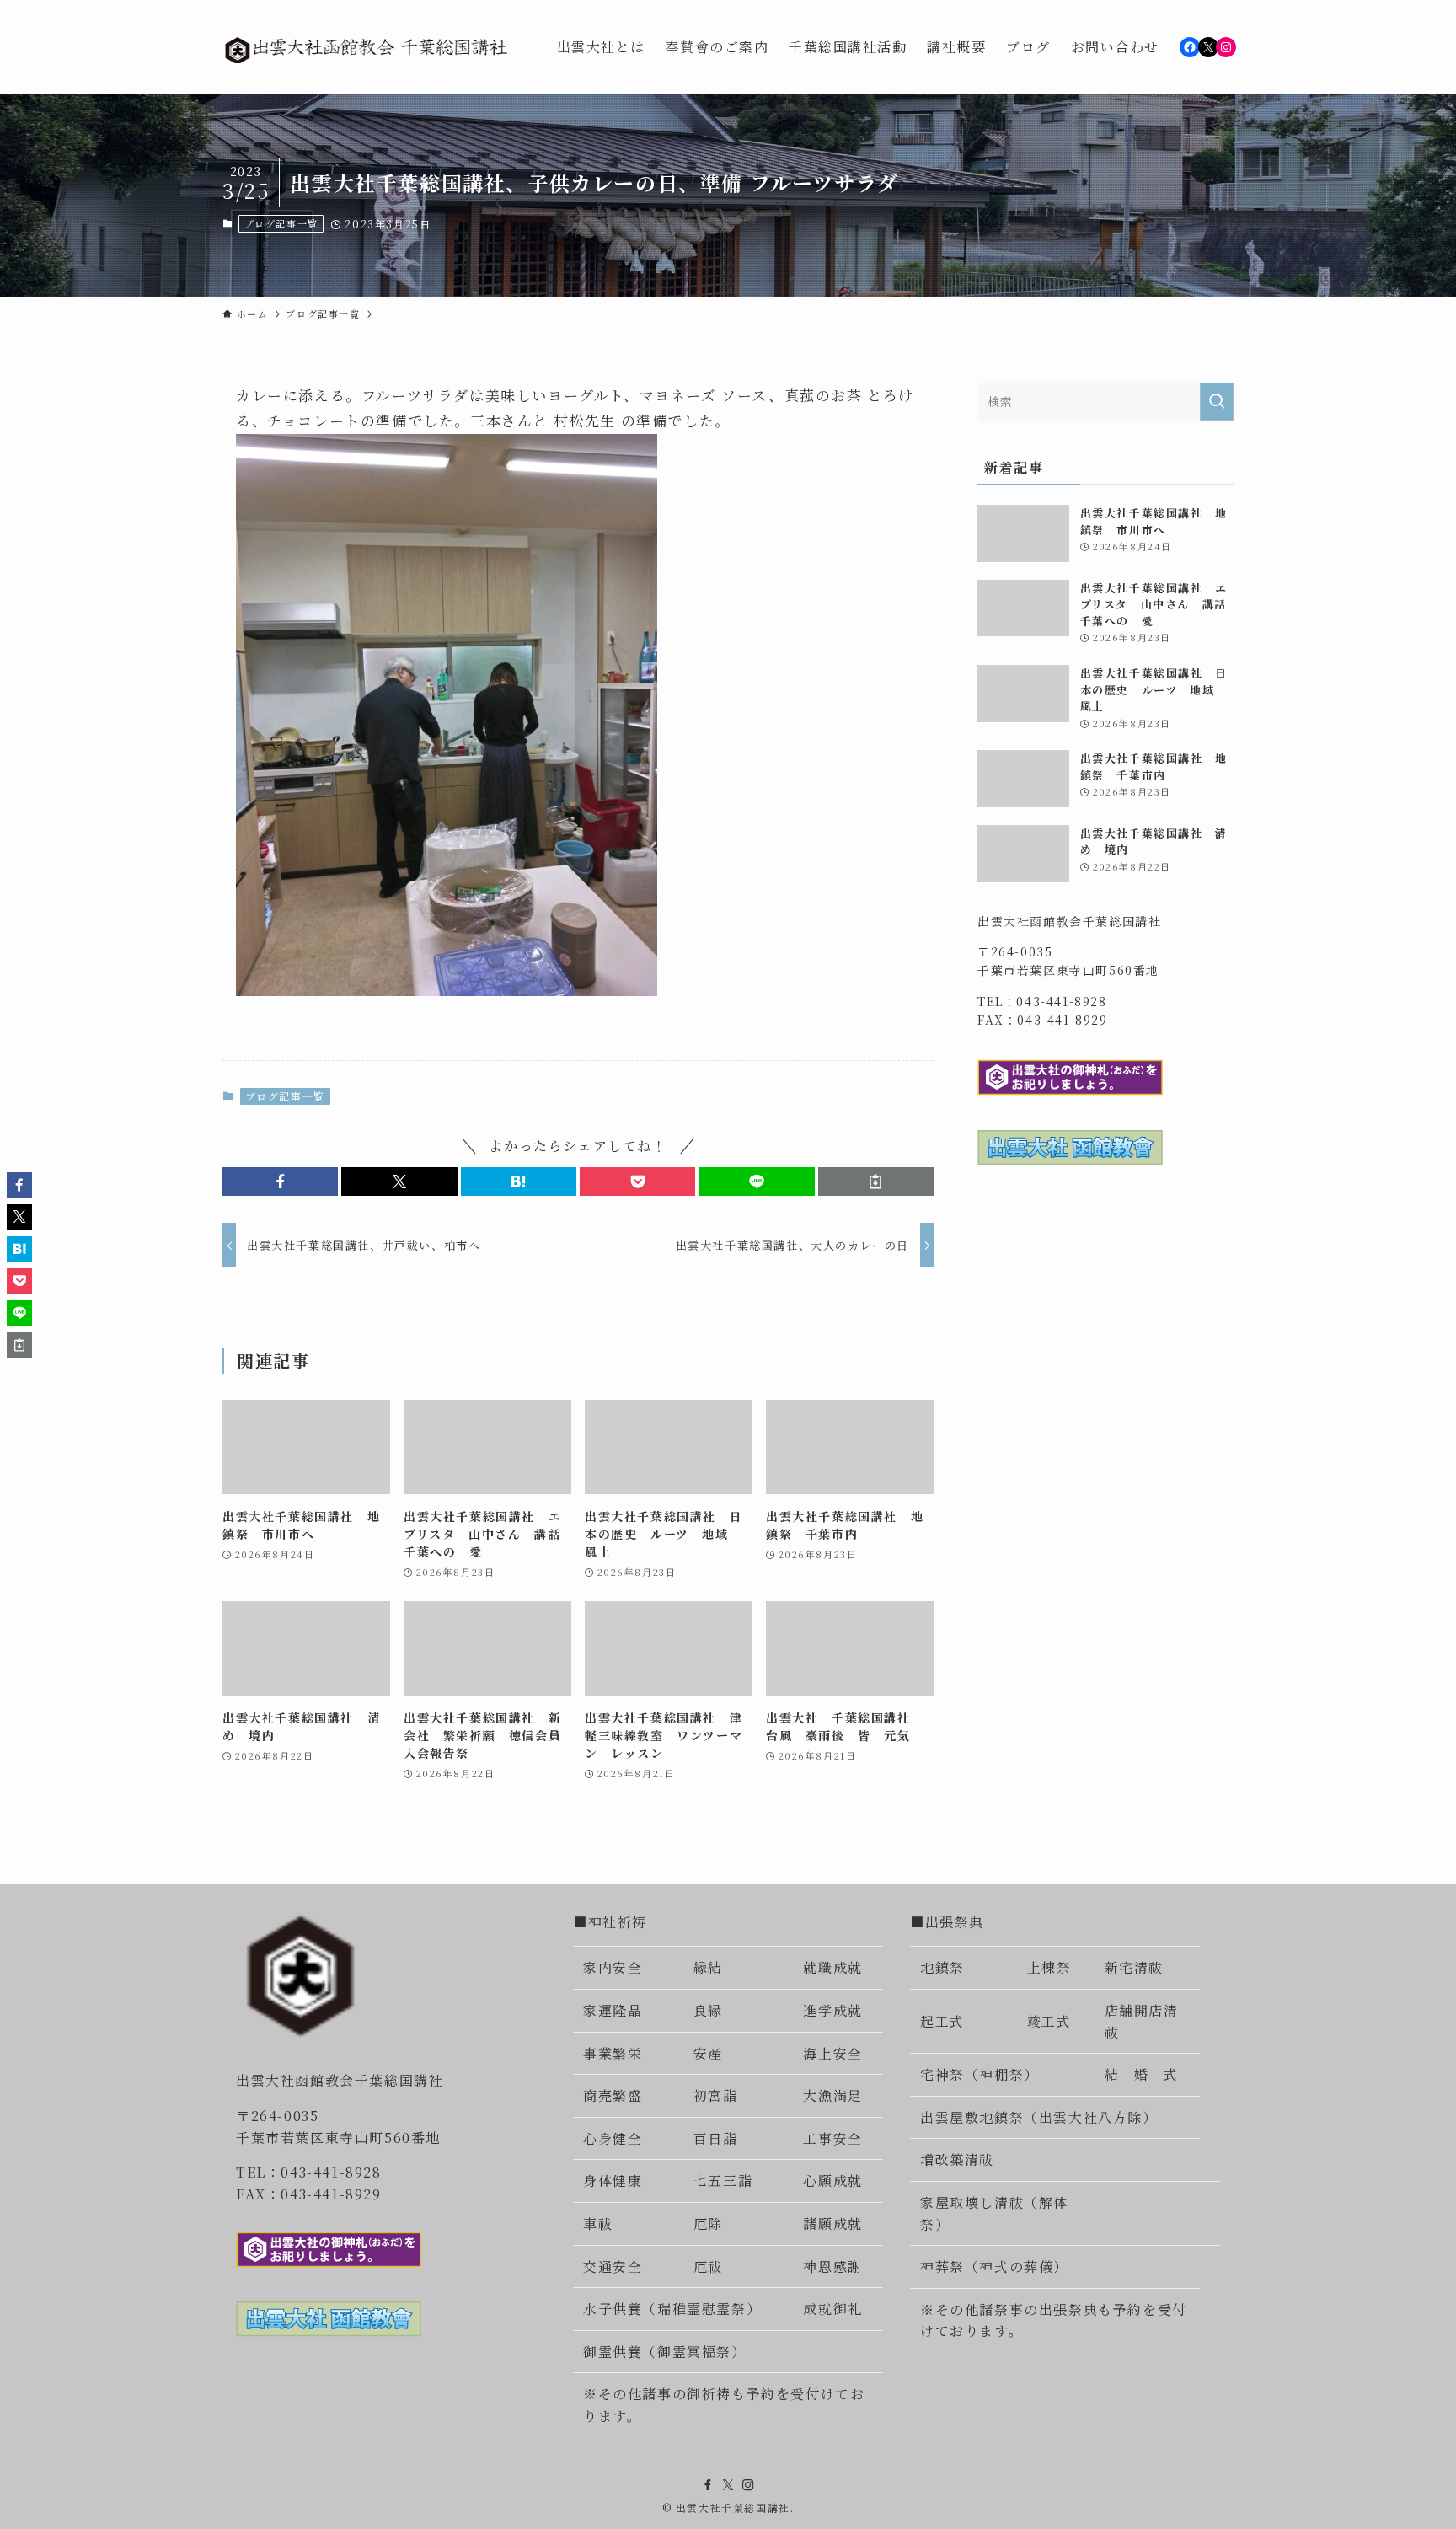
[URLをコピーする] (876, 1181)
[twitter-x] (728, 2485)
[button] (280, 1181)
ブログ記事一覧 (281, 223)
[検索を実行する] (1217, 402)
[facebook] (708, 2485)
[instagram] (748, 2485)
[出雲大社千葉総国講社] (368, 47)
